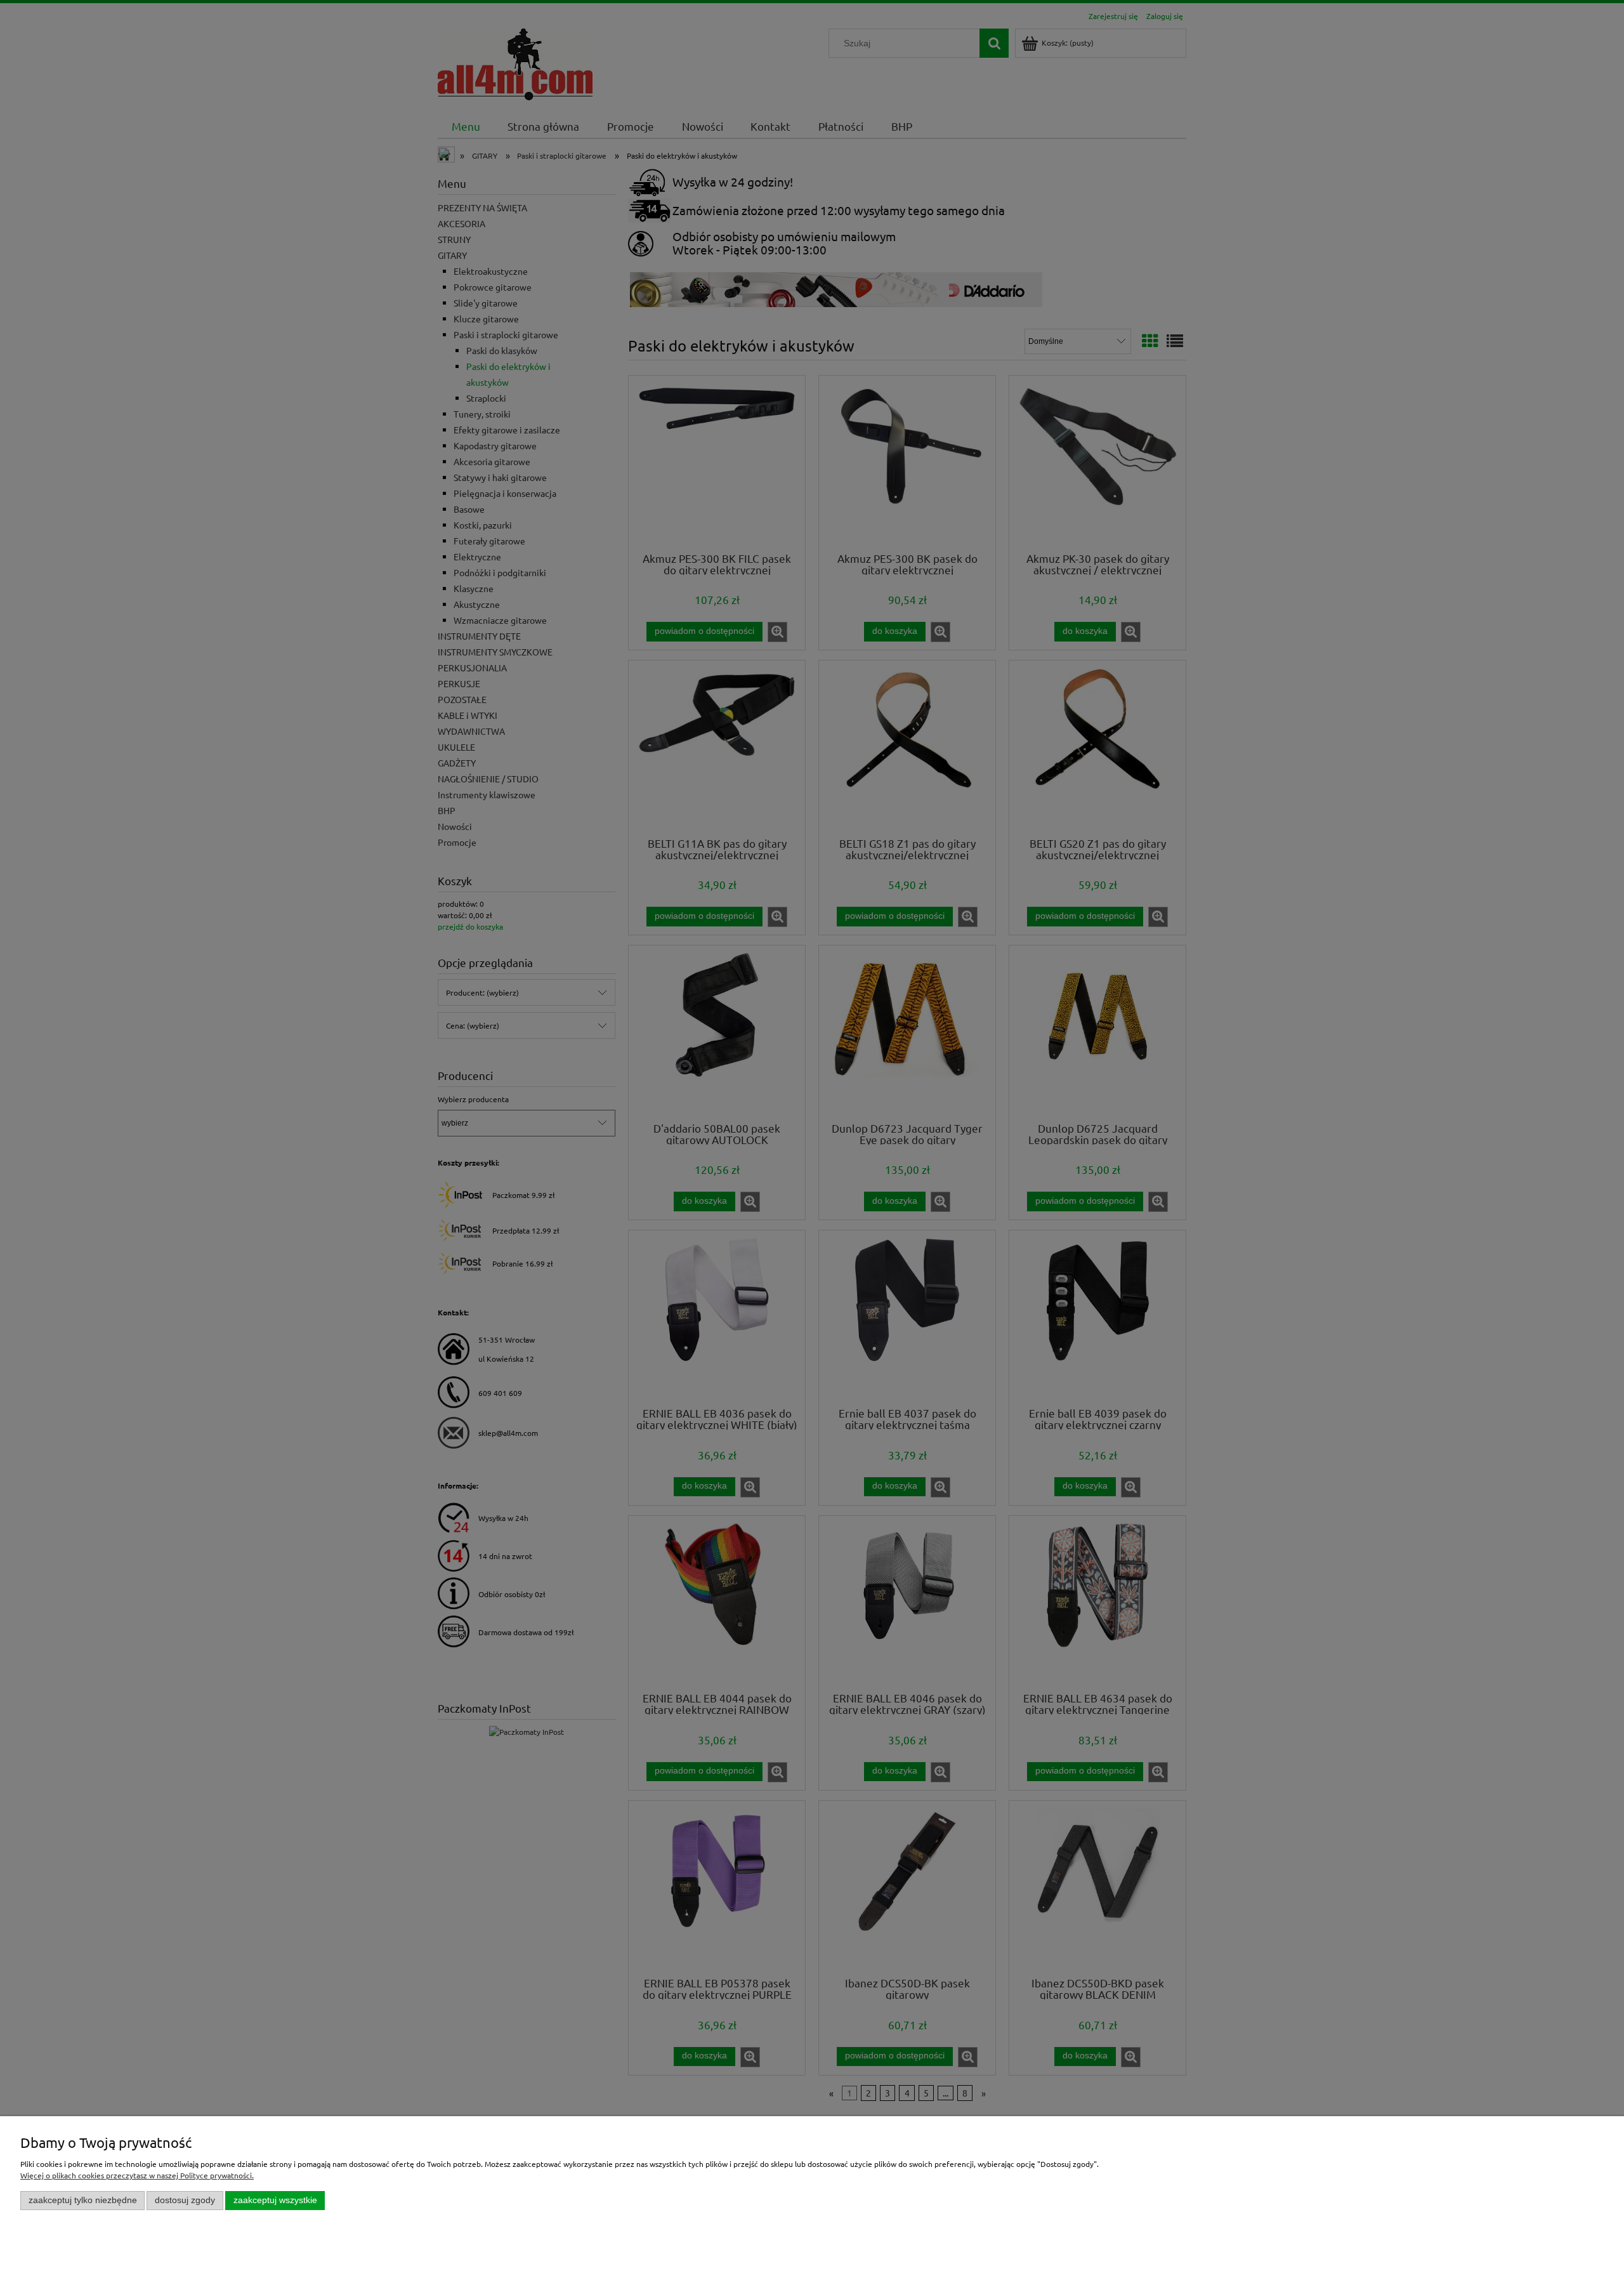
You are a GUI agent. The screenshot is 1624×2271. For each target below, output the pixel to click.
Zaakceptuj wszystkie (275, 2200)
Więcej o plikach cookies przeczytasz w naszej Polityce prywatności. (137, 2175)
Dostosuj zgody (185, 2200)
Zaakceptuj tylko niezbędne (83, 2200)
